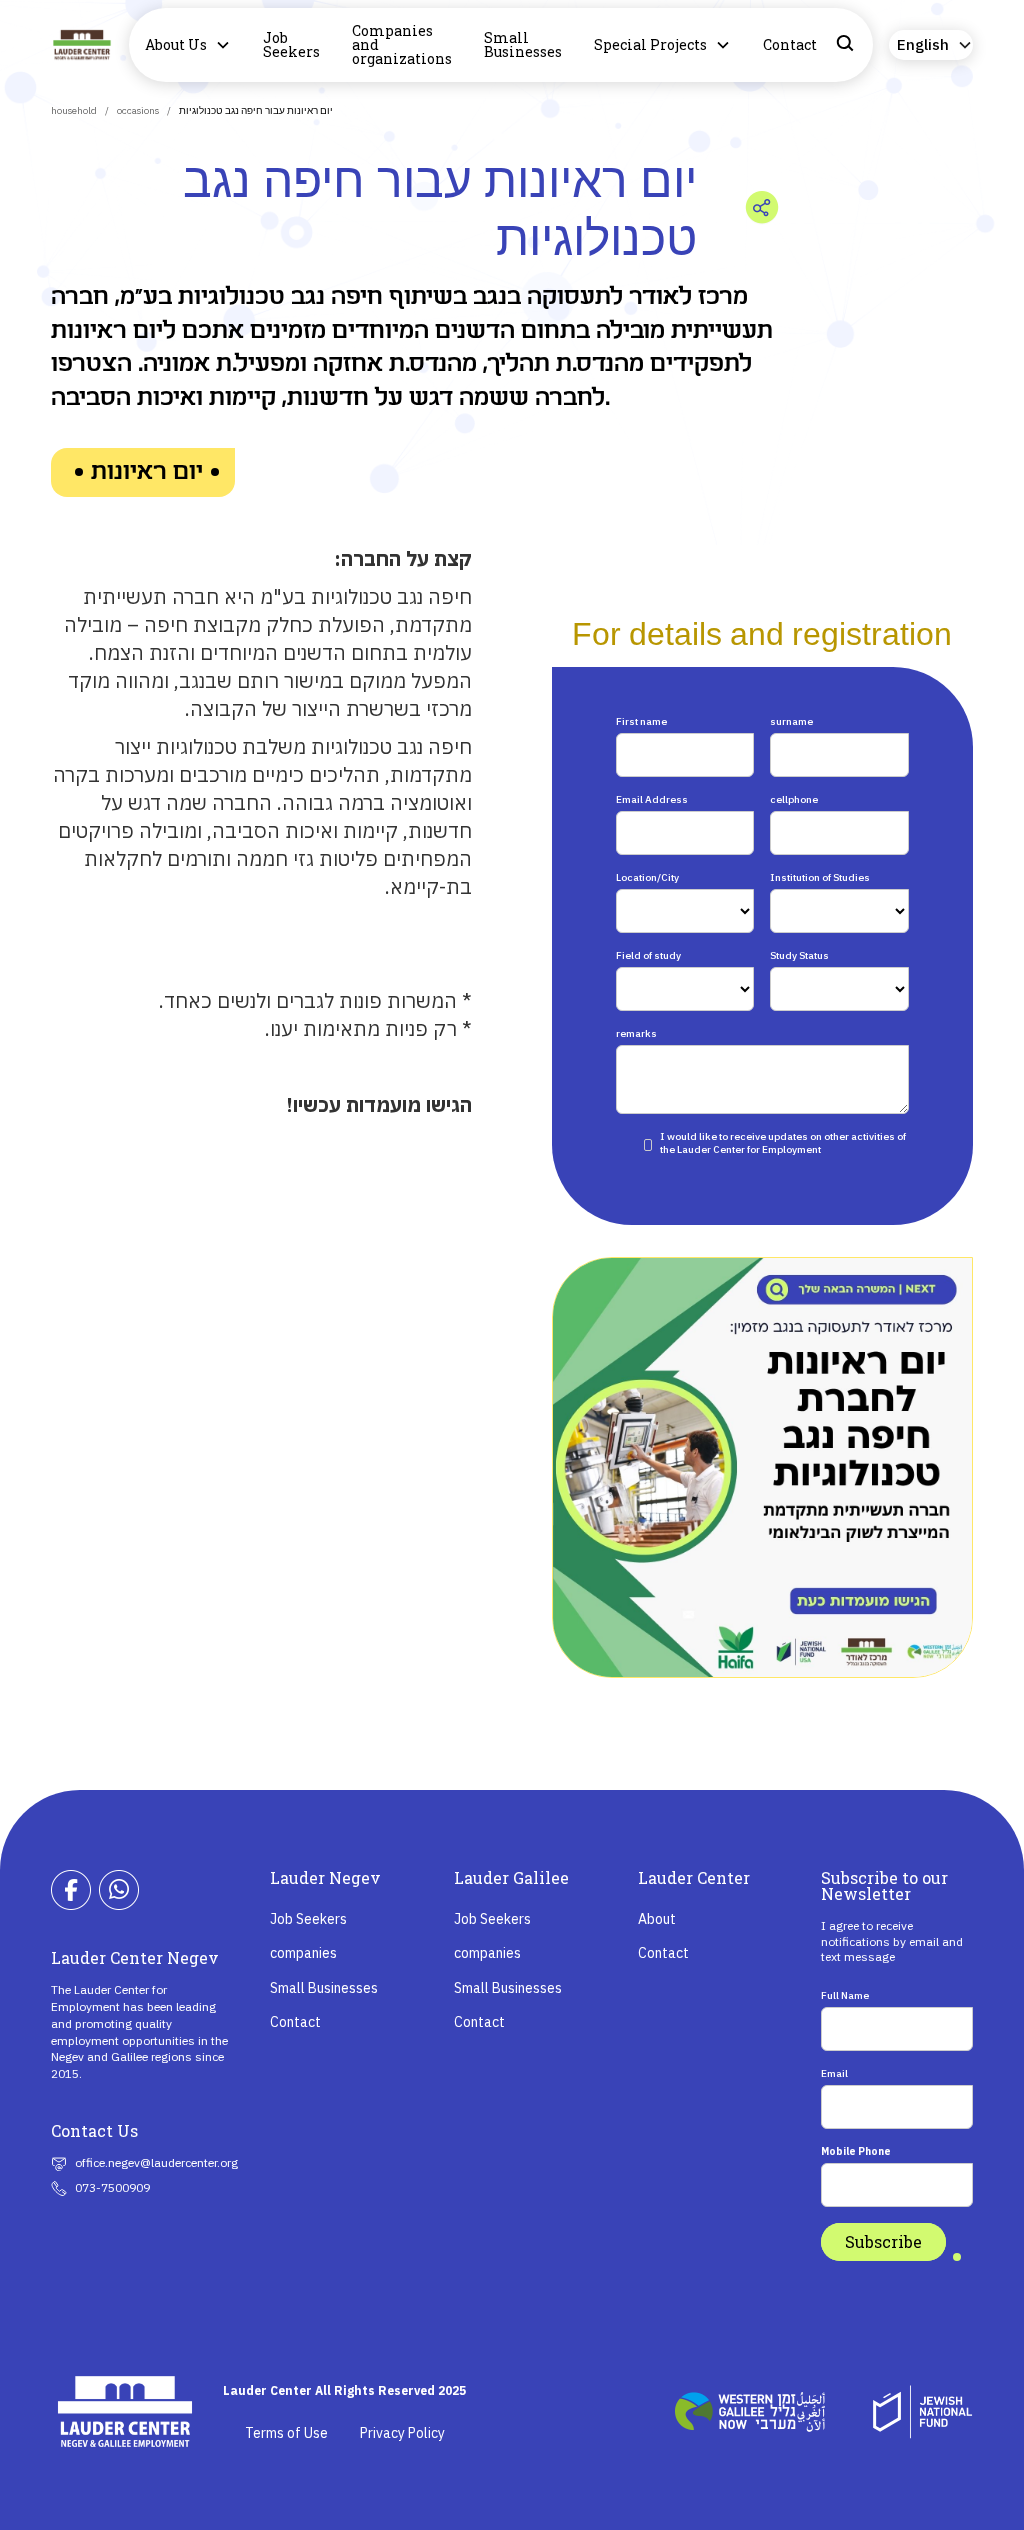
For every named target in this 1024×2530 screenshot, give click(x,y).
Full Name (845, 1995)
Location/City (647, 877)
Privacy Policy (402, 2433)
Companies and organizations (402, 44)
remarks (636, 1033)
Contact (790, 44)
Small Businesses (523, 44)
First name (641, 721)
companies (303, 1953)
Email (834, 2073)
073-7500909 (112, 2187)
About (657, 1919)
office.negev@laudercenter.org (156, 2162)
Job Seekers (291, 44)
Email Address (652, 799)
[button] (188, 45)
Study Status (799, 955)
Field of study (648, 955)
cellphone (794, 799)
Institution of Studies (820, 877)
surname (791, 721)
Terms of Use (286, 2433)
